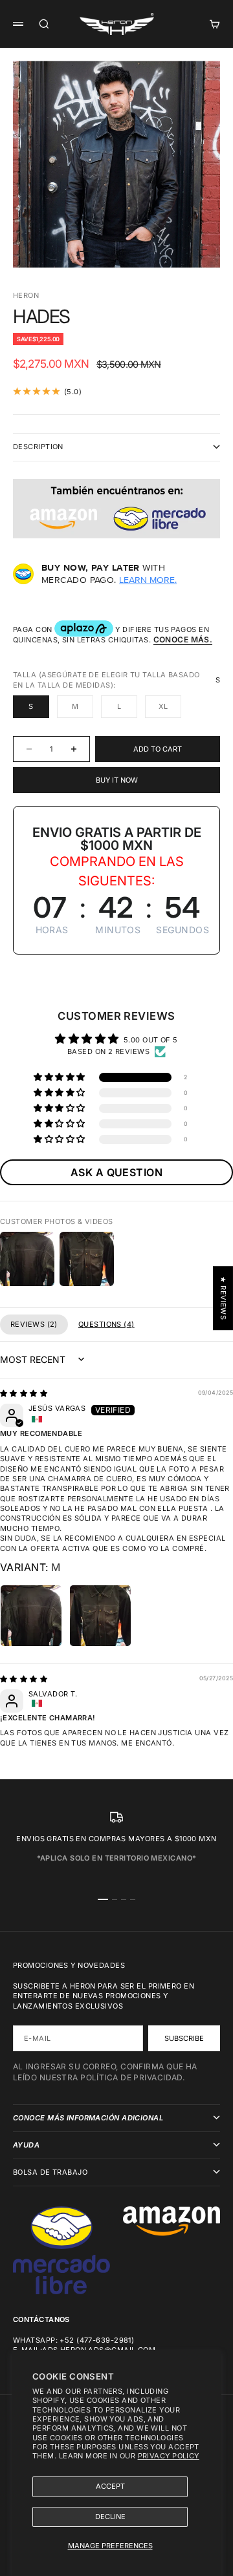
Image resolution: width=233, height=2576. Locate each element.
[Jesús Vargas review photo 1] (31, 1616)
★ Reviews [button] (223, 1298)
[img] (24, 1393)
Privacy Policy (169, 2456)
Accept (110, 2486)
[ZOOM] (202, 249)
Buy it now (117, 780)
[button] (60, 1078)
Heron (26, 295)
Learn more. (148, 580)
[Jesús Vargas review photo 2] (100, 1616)
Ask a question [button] (116, 1172)
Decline (110, 2517)
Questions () (106, 1324)
